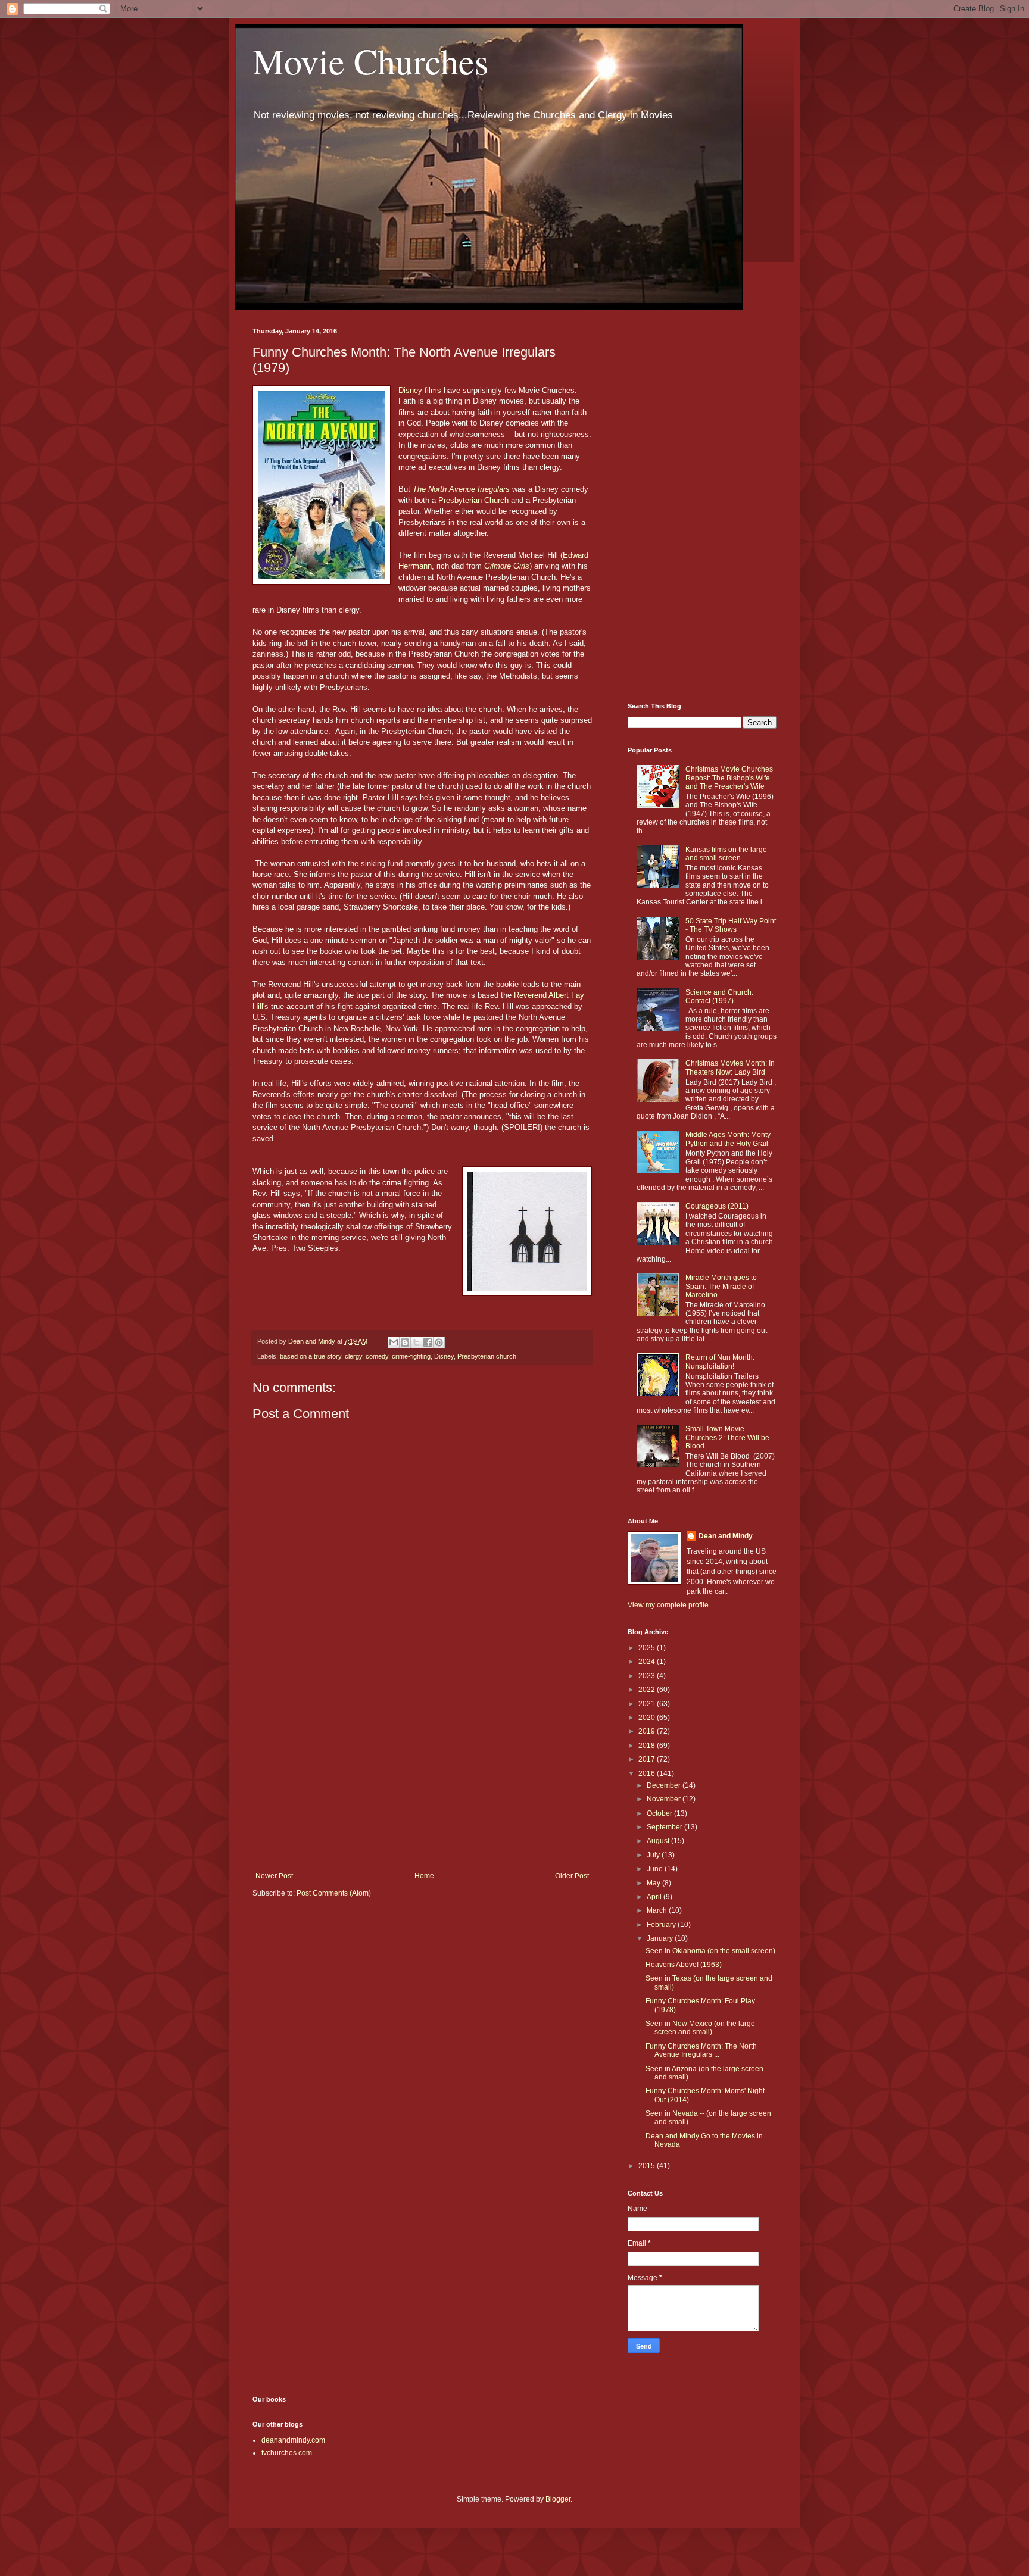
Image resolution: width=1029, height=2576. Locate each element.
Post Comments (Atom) (334, 1893)
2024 (648, 1662)
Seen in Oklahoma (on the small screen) (710, 1951)
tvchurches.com (287, 2453)
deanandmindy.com (293, 2440)
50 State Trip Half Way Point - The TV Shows (731, 925)
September (665, 1827)
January (661, 1938)
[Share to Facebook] (428, 1342)
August (659, 1841)
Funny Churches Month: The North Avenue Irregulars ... (701, 2050)
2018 (648, 1746)
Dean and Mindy (726, 1536)
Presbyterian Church (473, 500)
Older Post (572, 1876)
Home (424, 1876)
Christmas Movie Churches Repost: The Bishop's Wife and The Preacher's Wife (729, 778)
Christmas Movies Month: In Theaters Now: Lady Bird (730, 1067)
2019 (648, 1731)
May (654, 1883)
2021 (648, 1704)
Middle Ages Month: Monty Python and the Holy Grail (728, 1139)
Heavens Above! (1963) (684, 1965)
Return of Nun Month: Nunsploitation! (720, 1362)
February (662, 1925)
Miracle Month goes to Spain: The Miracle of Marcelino (721, 1286)
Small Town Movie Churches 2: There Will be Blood (727, 1437)
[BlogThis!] (405, 1342)
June (656, 1869)
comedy (377, 1356)
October (660, 1813)
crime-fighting (411, 1356)
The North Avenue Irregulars (461, 489)
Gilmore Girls (507, 566)
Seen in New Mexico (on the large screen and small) (700, 2028)
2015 (648, 2166)
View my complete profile (668, 1605)
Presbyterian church (487, 1356)
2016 (648, 1773)
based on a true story (311, 1356)
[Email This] (394, 1342)
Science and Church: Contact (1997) (719, 997)
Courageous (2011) (717, 1206)
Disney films (420, 390)
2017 (648, 1759)
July (654, 1855)
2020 (648, 1718)
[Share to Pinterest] (439, 1342)
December (665, 1785)
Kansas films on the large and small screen (726, 854)
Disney (444, 1356)
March (658, 1910)
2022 (648, 1690)
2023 (648, 1676)
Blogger (558, 2499)
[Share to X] (416, 1342)
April (655, 1897)
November (665, 1799)
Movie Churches (370, 61)
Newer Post (274, 1876)
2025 (648, 1648)
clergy (353, 1356)
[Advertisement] (422, 1773)
